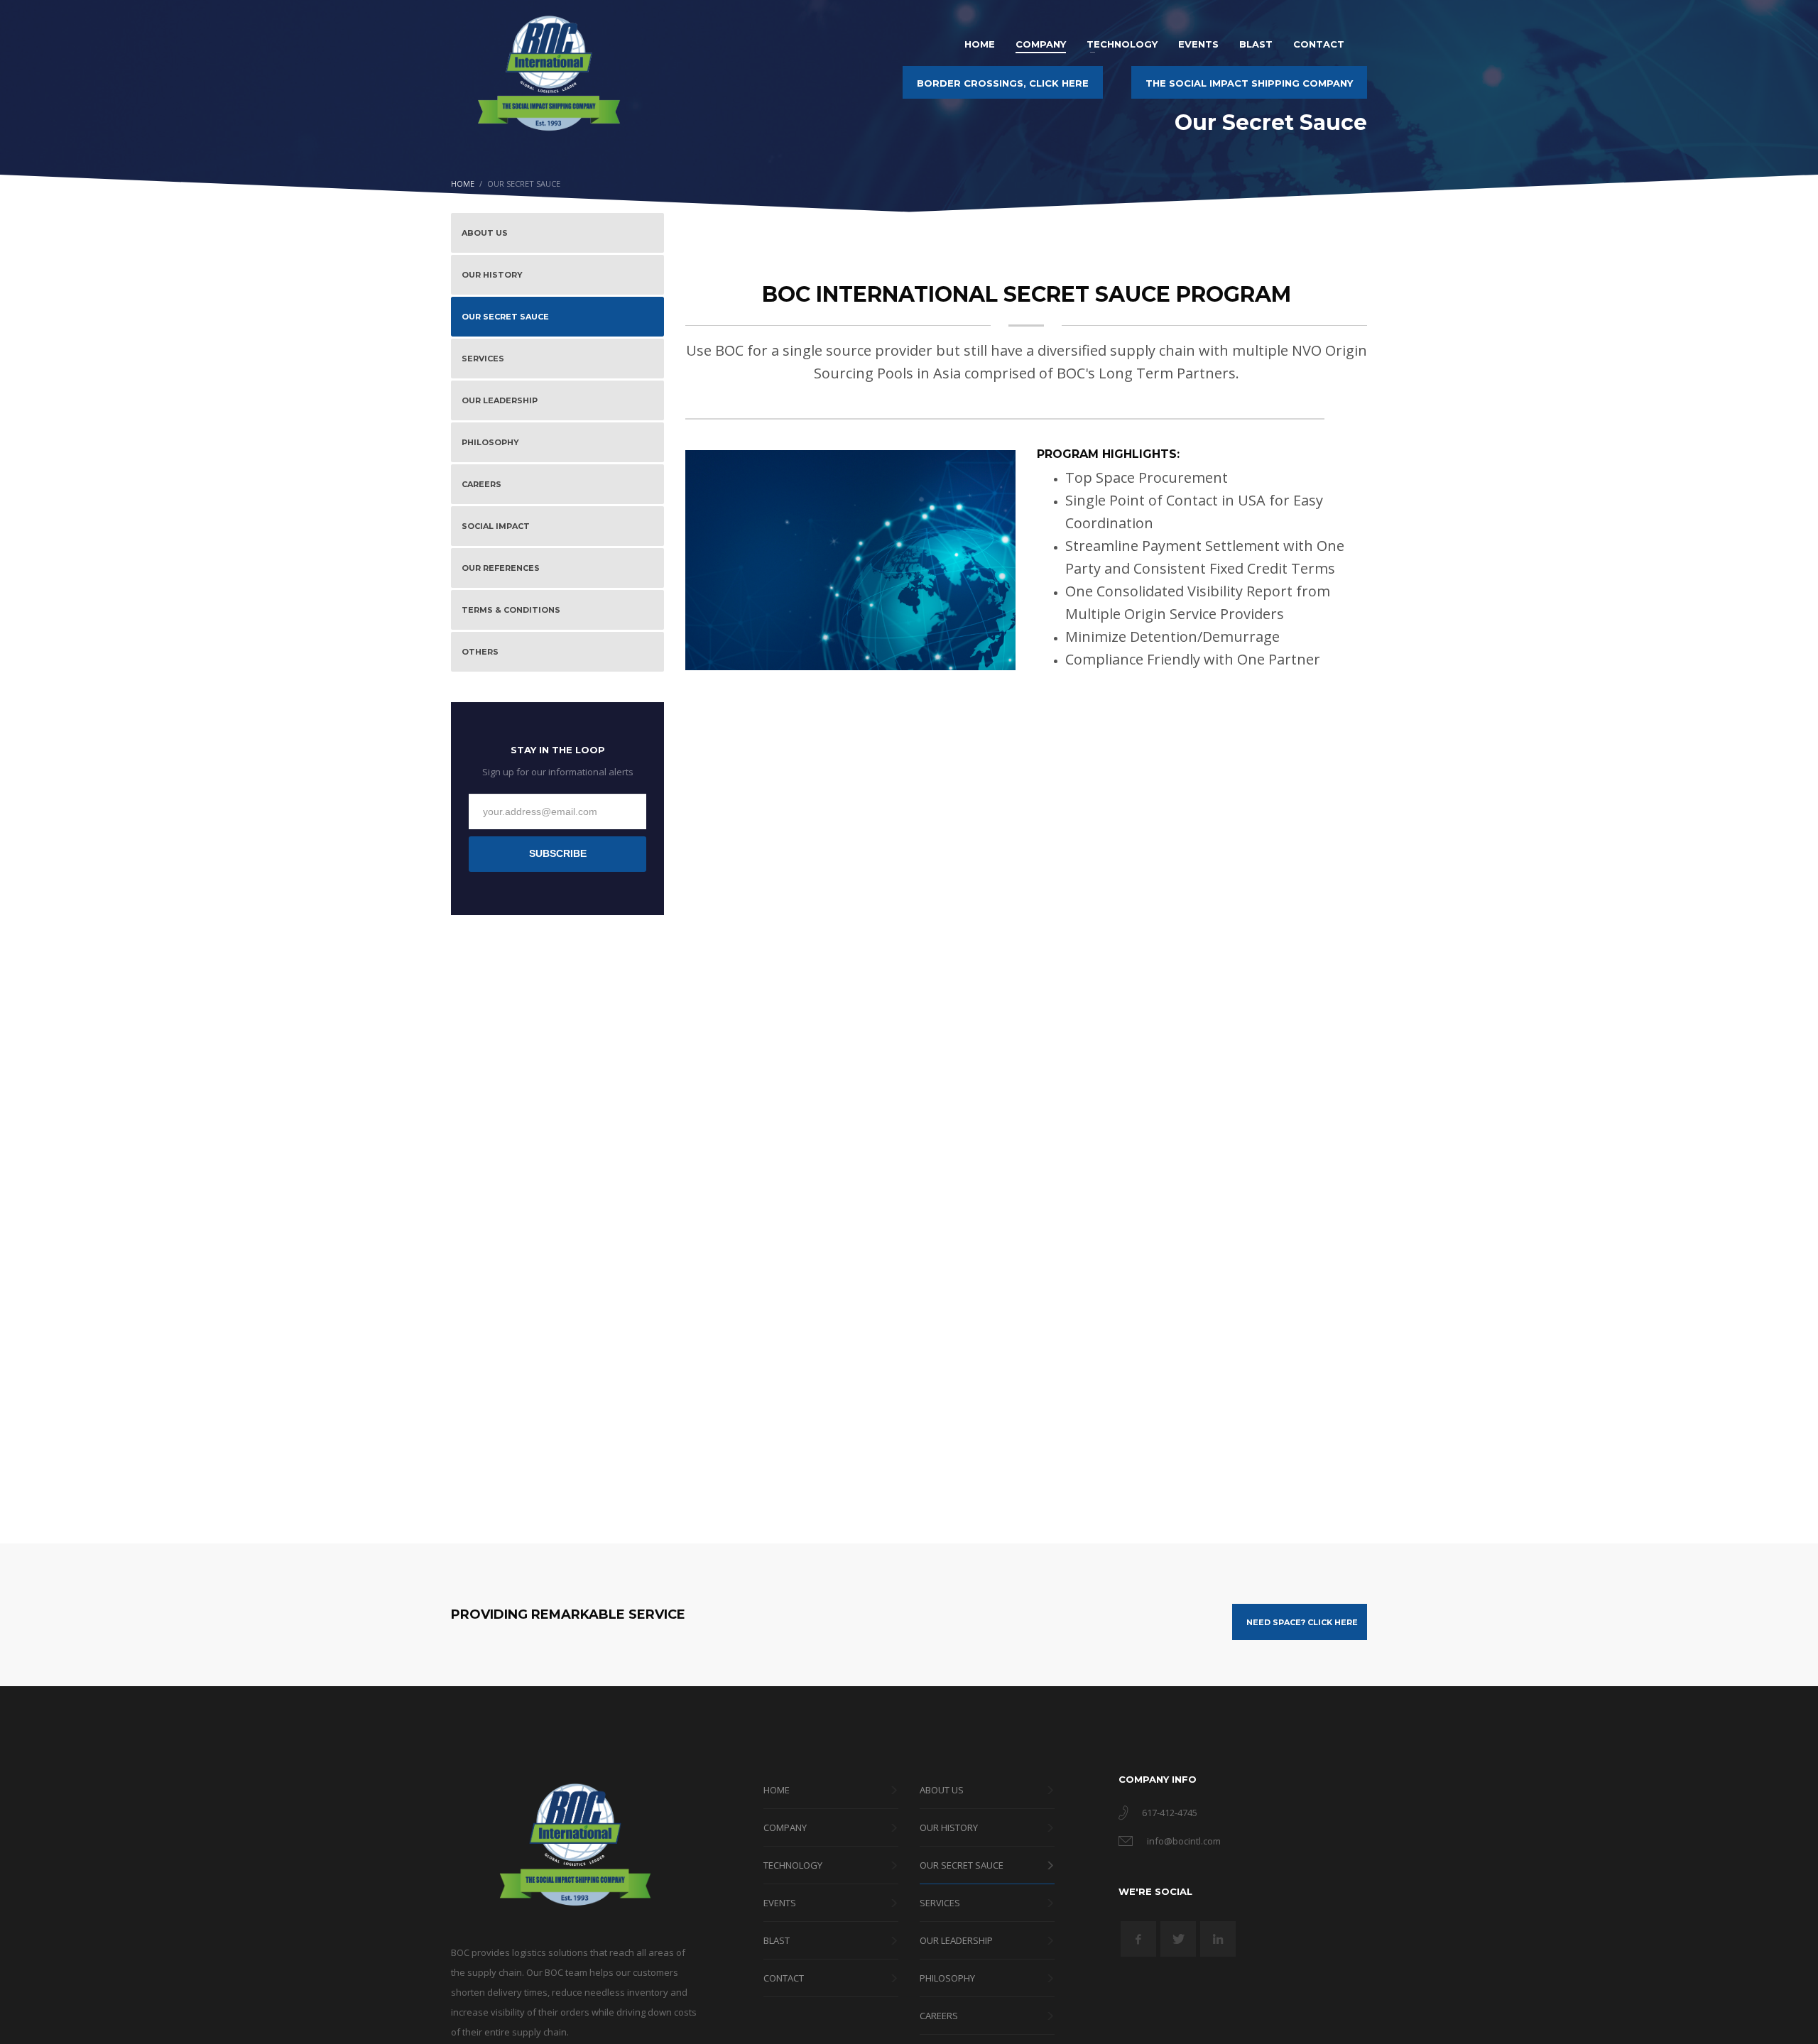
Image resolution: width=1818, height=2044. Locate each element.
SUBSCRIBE (558, 853)
